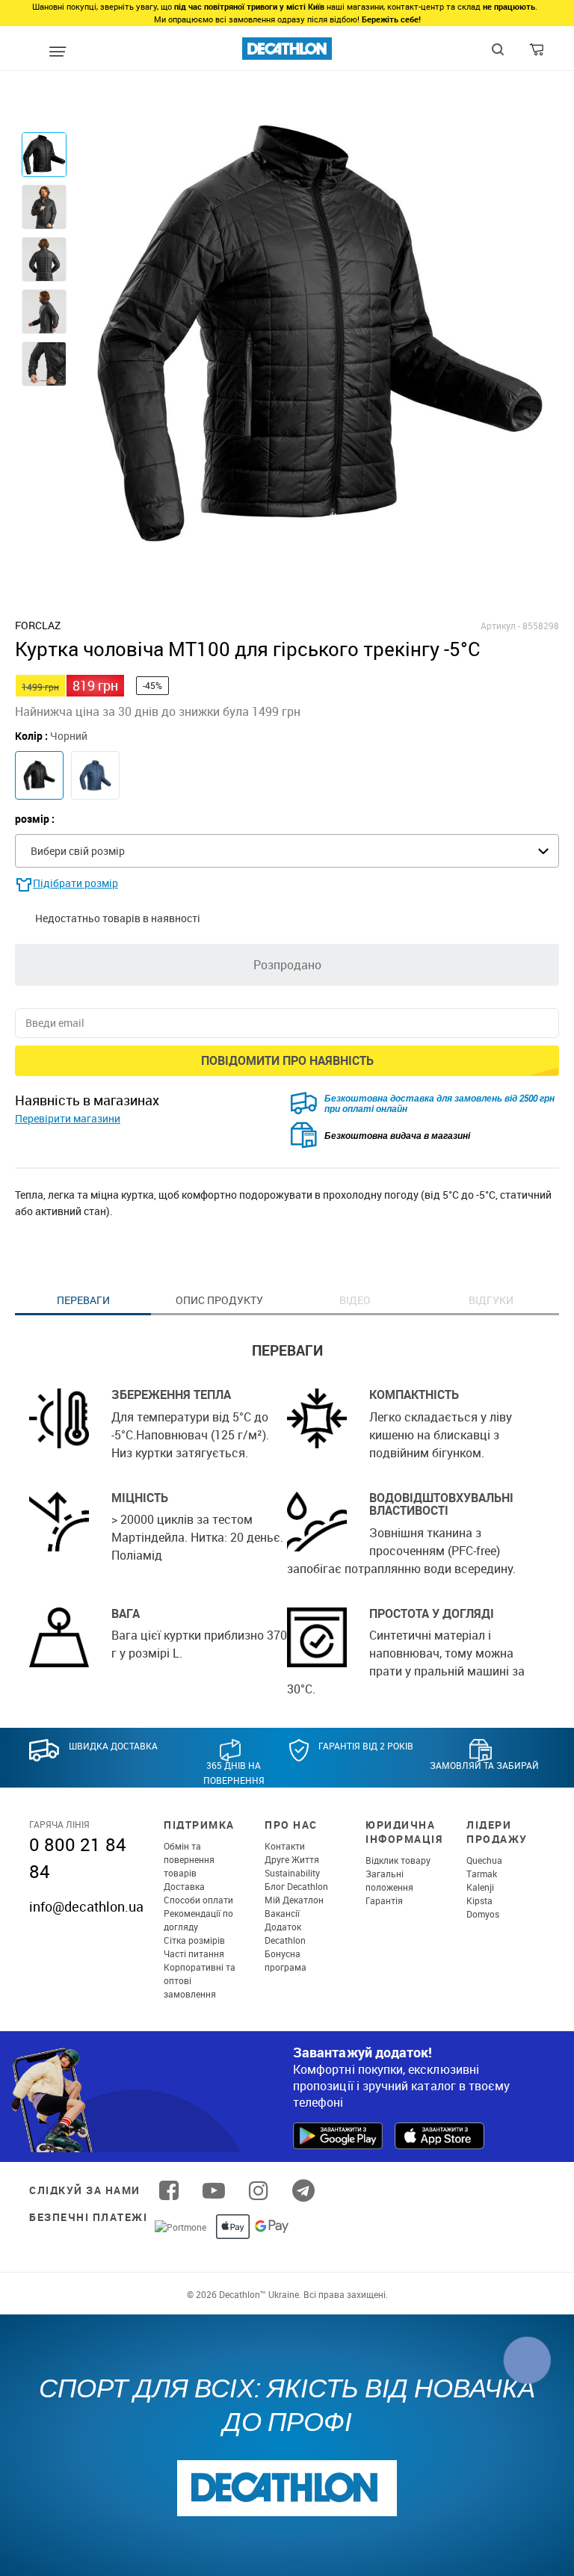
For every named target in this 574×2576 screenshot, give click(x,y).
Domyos (483, 1914)
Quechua (484, 1860)
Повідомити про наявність (287, 1060)
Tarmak (482, 1874)
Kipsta (479, 1900)
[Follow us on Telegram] (303, 2190)
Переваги (83, 1300)
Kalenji (480, 1887)
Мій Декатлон (294, 1900)
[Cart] (538, 53)
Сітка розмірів (194, 1940)
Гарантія (384, 1900)
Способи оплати (198, 1900)
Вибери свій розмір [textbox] (78, 851)
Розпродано (287, 965)
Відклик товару (398, 1860)
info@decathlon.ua (86, 1906)
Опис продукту (219, 1300)
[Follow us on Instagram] (259, 2190)
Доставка (184, 1886)
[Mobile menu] (57, 52)
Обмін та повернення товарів (189, 1859)
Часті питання (194, 1953)
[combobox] (287, 851)
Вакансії (282, 1913)
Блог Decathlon (296, 1886)
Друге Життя (292, 1859)
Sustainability (292, 1873)
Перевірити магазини (68, 1118)
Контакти (285, 1846)
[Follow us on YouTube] (214, 2190)
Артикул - (500, 626)
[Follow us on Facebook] (169, 2190)
